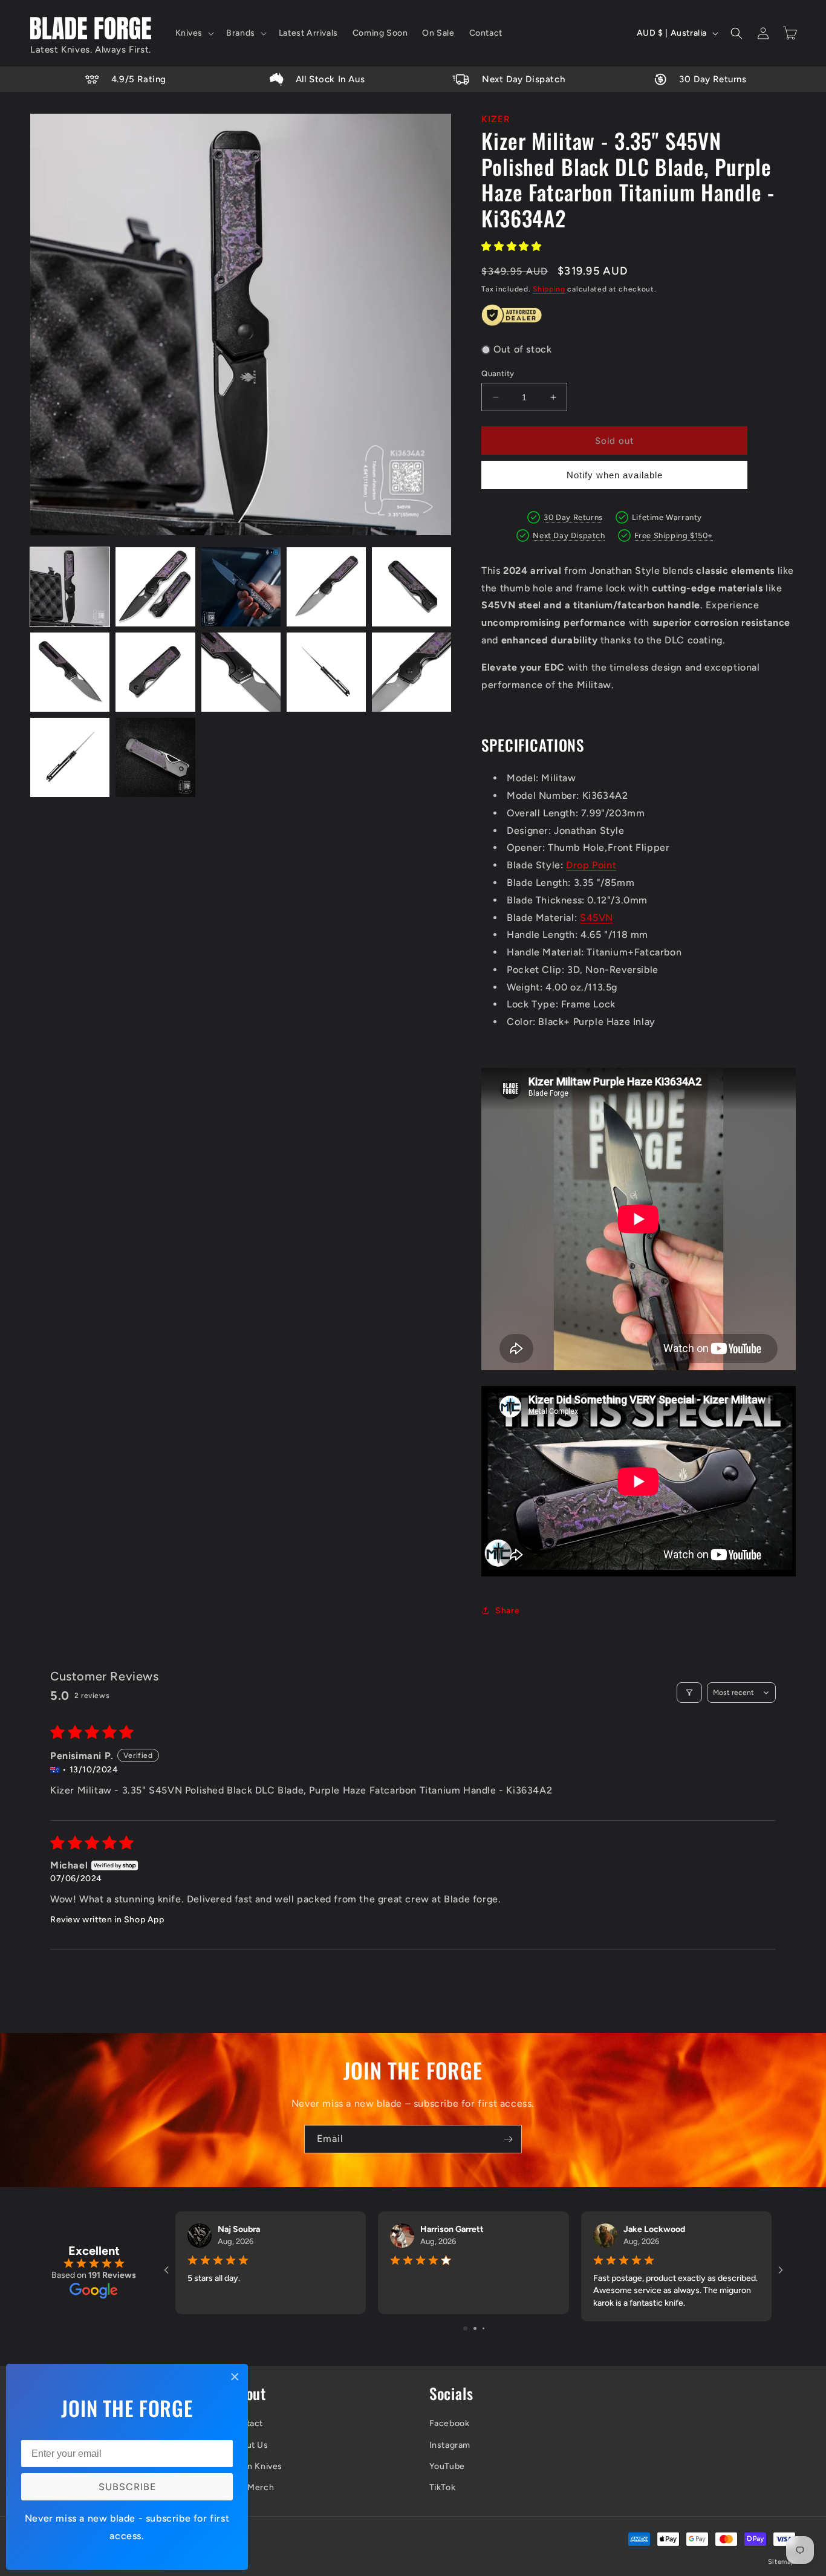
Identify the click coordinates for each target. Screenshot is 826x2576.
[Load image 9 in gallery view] (326, 672)
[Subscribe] (508, 2139)
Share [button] (507, 1611)
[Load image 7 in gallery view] (155, 672)
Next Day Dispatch (569, 535)
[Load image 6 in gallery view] (70, 672)
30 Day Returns (573, 517)
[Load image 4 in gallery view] (326, 587)
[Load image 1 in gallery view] (70, 587)
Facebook (450, 2423)
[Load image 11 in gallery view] (70, 757)
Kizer (496, 119)
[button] (194, 33)
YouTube (447, 2466)
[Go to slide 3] (483, 2328)
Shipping (549, 289)
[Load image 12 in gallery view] (155, 757)
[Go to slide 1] (465, 2328)
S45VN (597, 918)
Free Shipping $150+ (674, 535)
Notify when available (615, 475)
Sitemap (782, 2562)
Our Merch (252, 2487)
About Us (249, 2445)
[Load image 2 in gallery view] (155, 587)
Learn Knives (256, 2466)
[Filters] (689, 1693)
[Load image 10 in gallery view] (411, 672)
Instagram (450, 2445)
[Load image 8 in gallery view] (241, 672)
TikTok (443, 2487)
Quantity (498, 373)
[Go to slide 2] (475, 2328)
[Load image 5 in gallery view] (411, 587)
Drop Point (591, 865)
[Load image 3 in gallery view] (241, 587)
